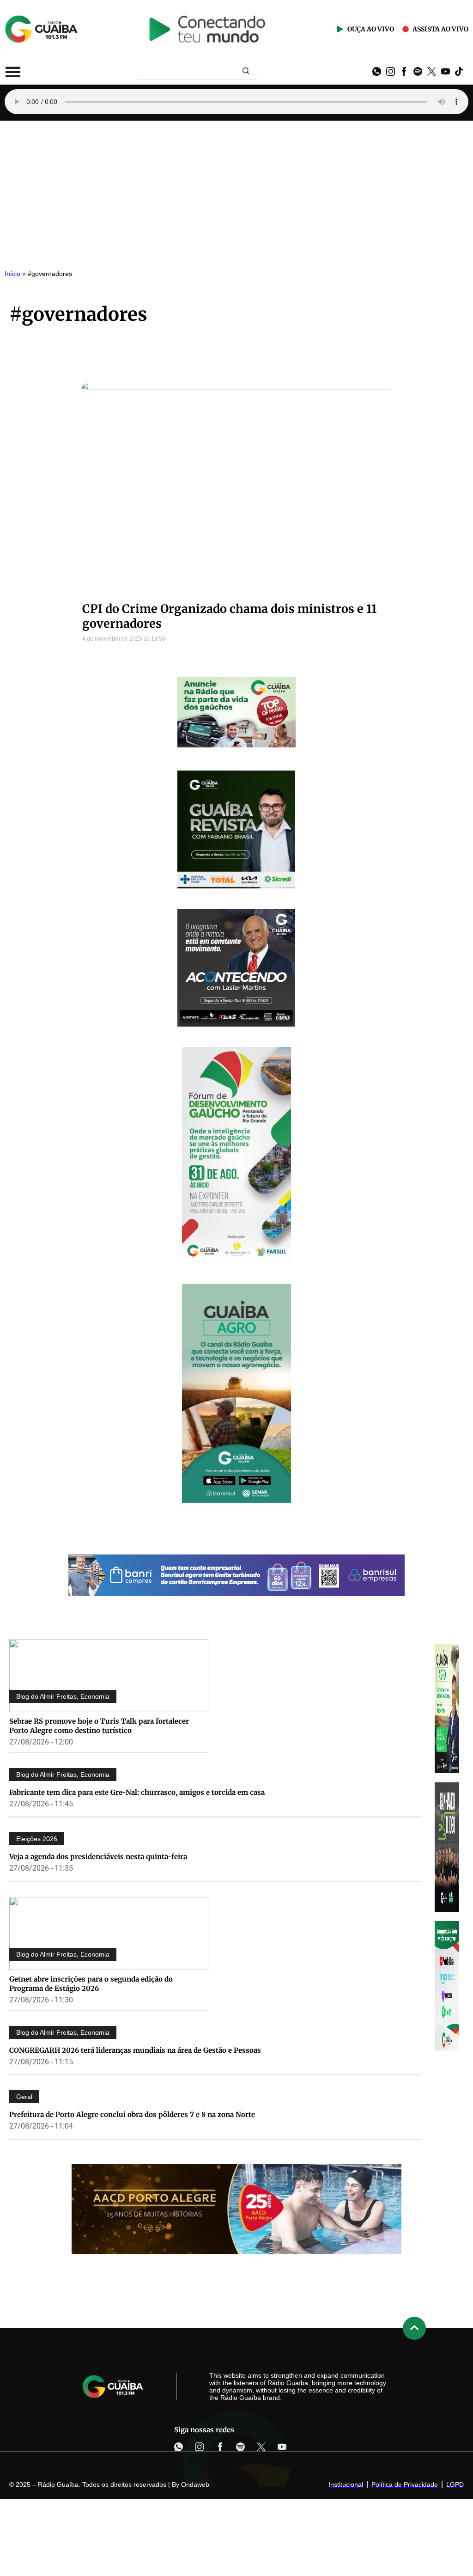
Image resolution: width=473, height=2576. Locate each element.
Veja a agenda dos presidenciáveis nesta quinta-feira (98, 1857)
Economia (95, 1696)
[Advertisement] (236, 190)
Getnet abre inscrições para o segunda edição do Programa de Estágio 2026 (91, 1984)
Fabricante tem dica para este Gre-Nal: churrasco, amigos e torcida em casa (137, 1792)
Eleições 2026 (37, 1839)
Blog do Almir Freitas (46, 1696)
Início (12, 274)
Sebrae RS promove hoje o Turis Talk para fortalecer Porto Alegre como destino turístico (99, 1726)
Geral (24, 2097)
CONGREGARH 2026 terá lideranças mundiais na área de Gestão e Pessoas (135, 2050)
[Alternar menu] (13, 72)
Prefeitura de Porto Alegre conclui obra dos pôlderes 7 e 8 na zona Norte (132, 2114)
